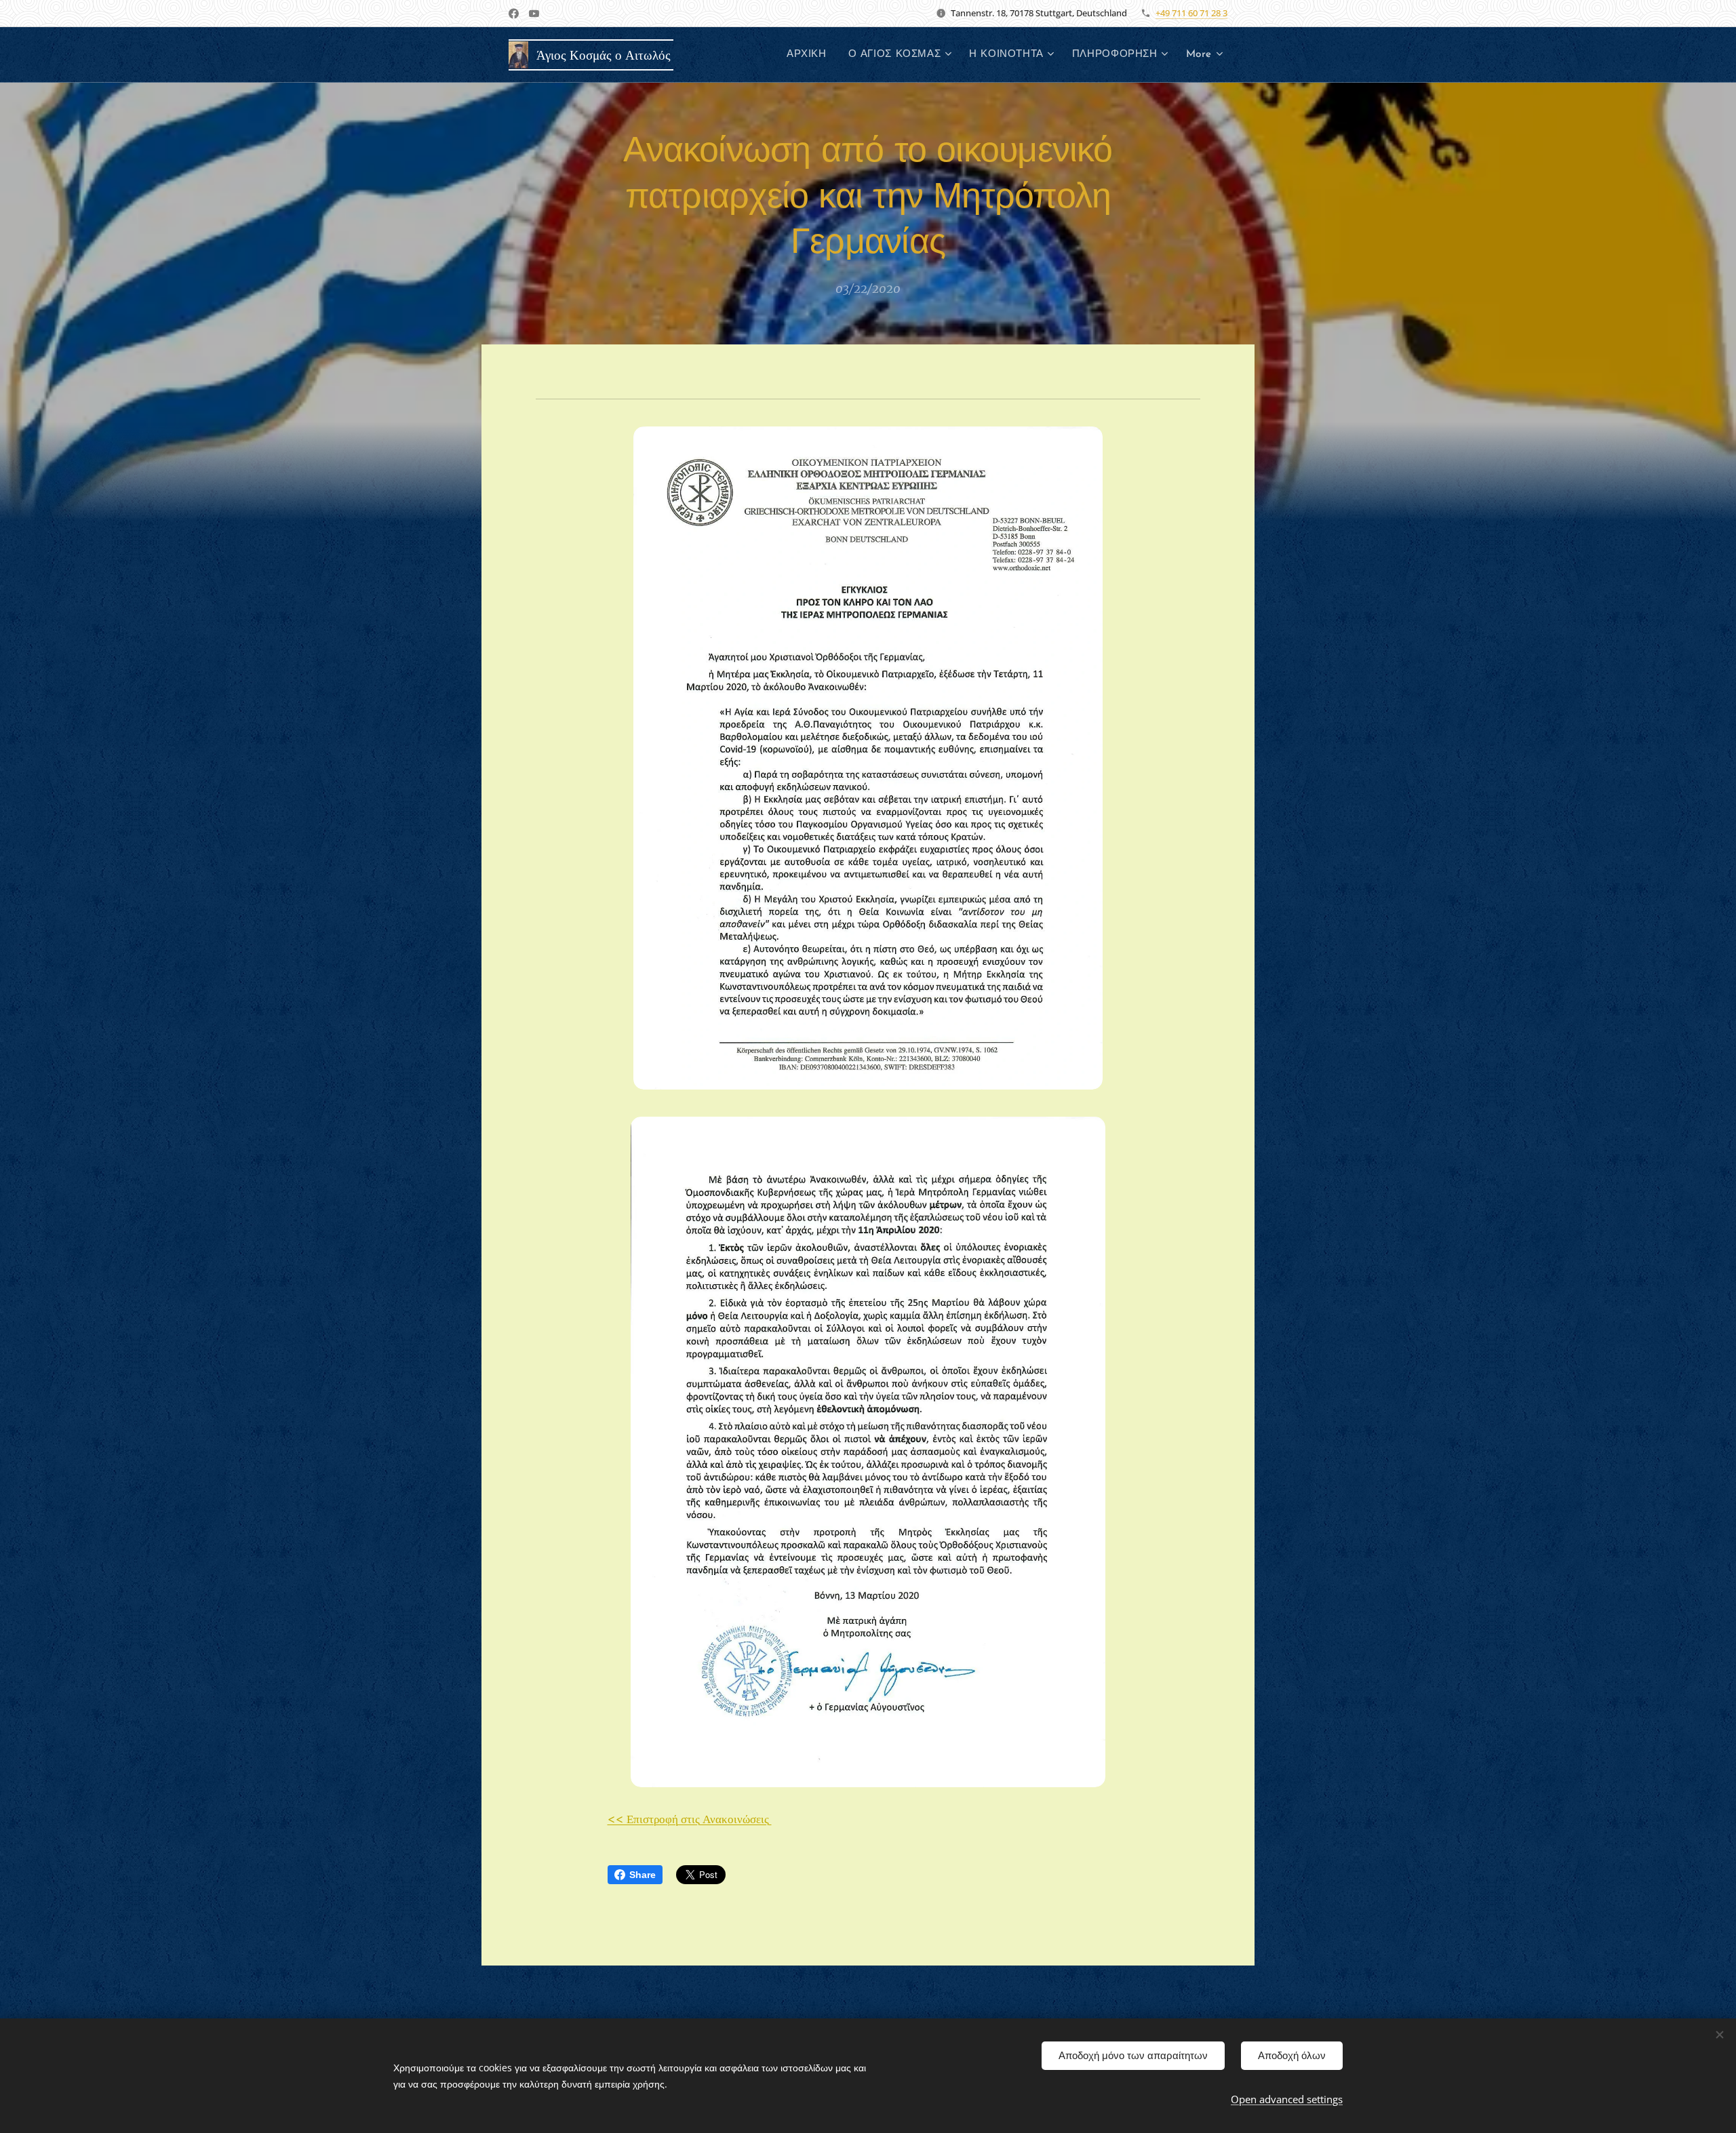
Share (643, 1875)
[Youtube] (534, 14)
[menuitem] (810, 55)
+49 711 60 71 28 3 (1191, 13)
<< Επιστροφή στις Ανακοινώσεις (690, 1819)
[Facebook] (514, 14)
